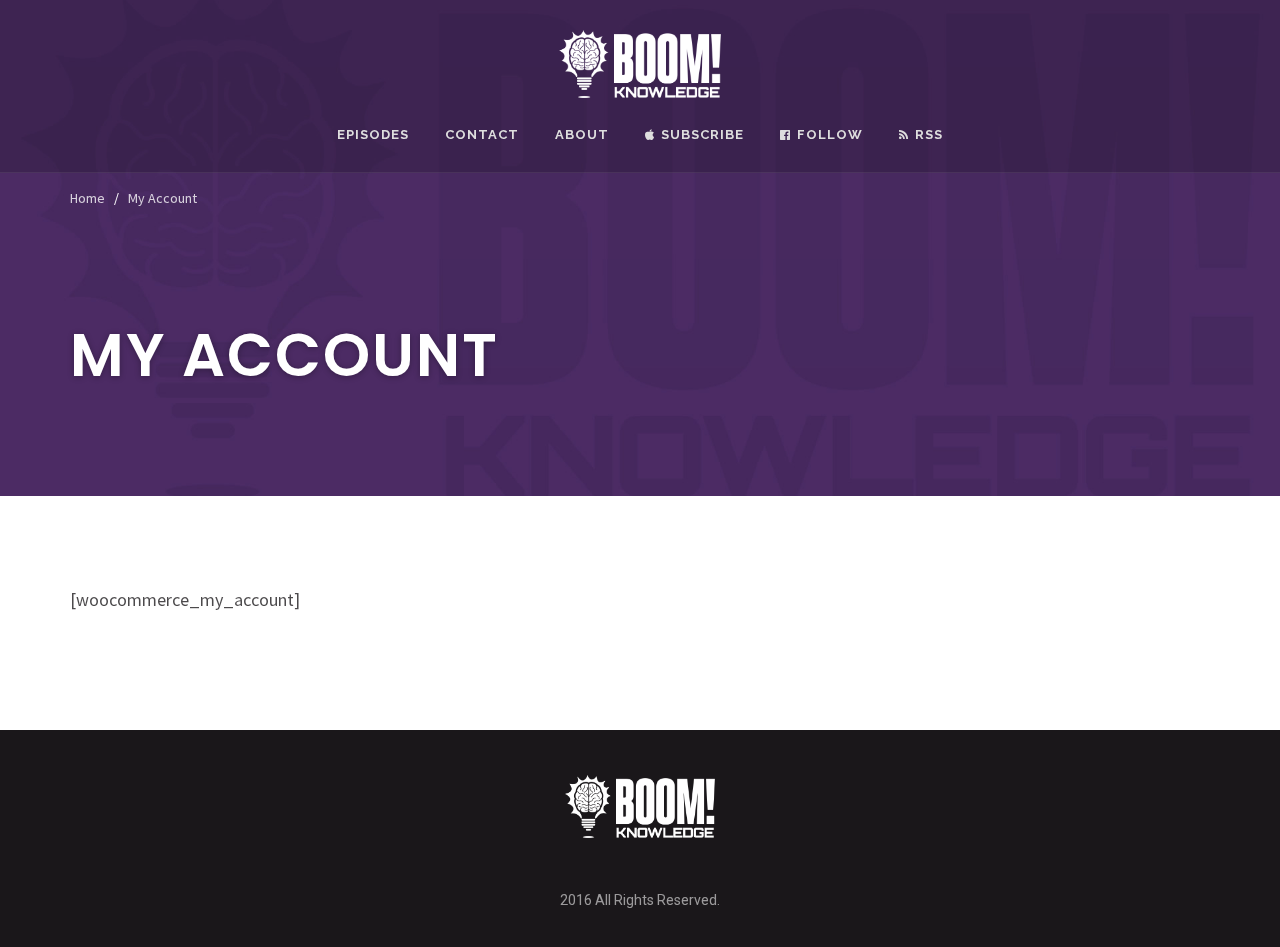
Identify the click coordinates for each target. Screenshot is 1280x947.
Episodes (373, 135)
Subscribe (702, 135)
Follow (830, 135)
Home (87, 198)
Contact (482, 135)
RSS (929, 135)
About (582, 135)
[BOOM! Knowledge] (640, 63)
